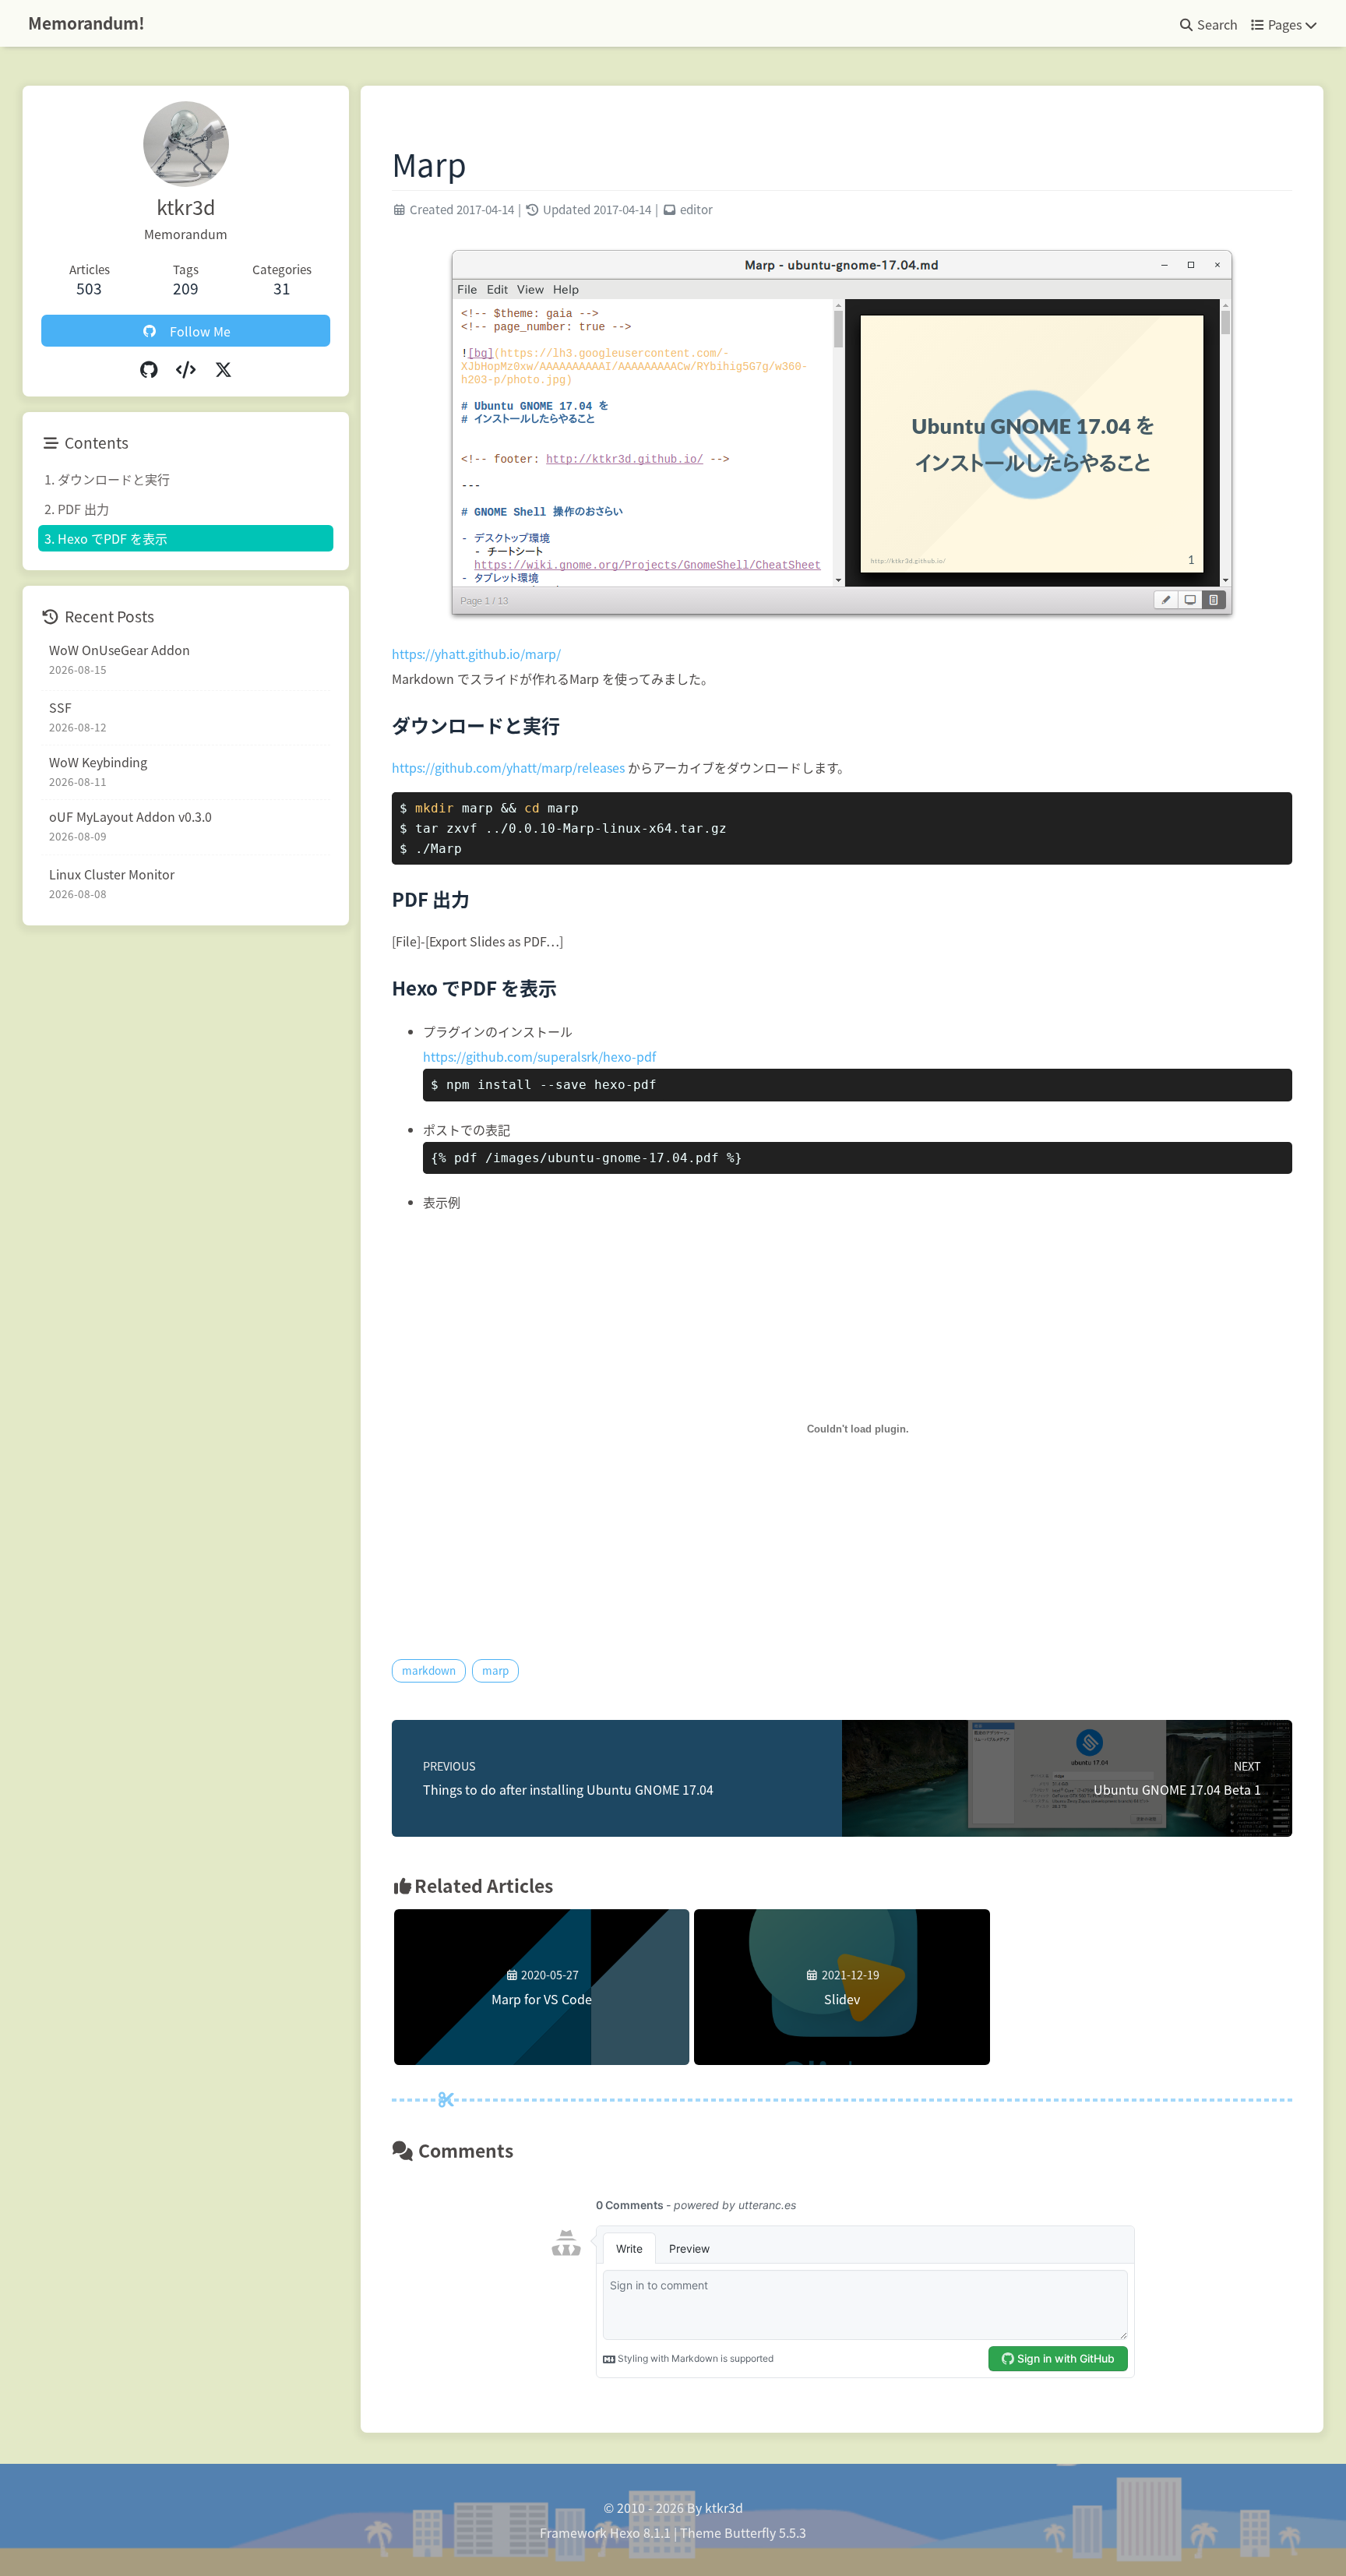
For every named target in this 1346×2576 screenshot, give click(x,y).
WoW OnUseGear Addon (120, 650)
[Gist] (186, 368)
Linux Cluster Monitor (112, 874)
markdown (429, 1670)
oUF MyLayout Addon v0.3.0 (130, 816)
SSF (60, 707)
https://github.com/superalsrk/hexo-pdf (539, 1056)
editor (696, 209)
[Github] (149, 368)
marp (495, 1670)
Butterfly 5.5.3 (765, 2532)
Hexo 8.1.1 (640, 2532)
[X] (224, 368)
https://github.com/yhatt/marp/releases (508, 767)
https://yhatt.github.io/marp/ (476, 654)
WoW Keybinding (98, 762)
